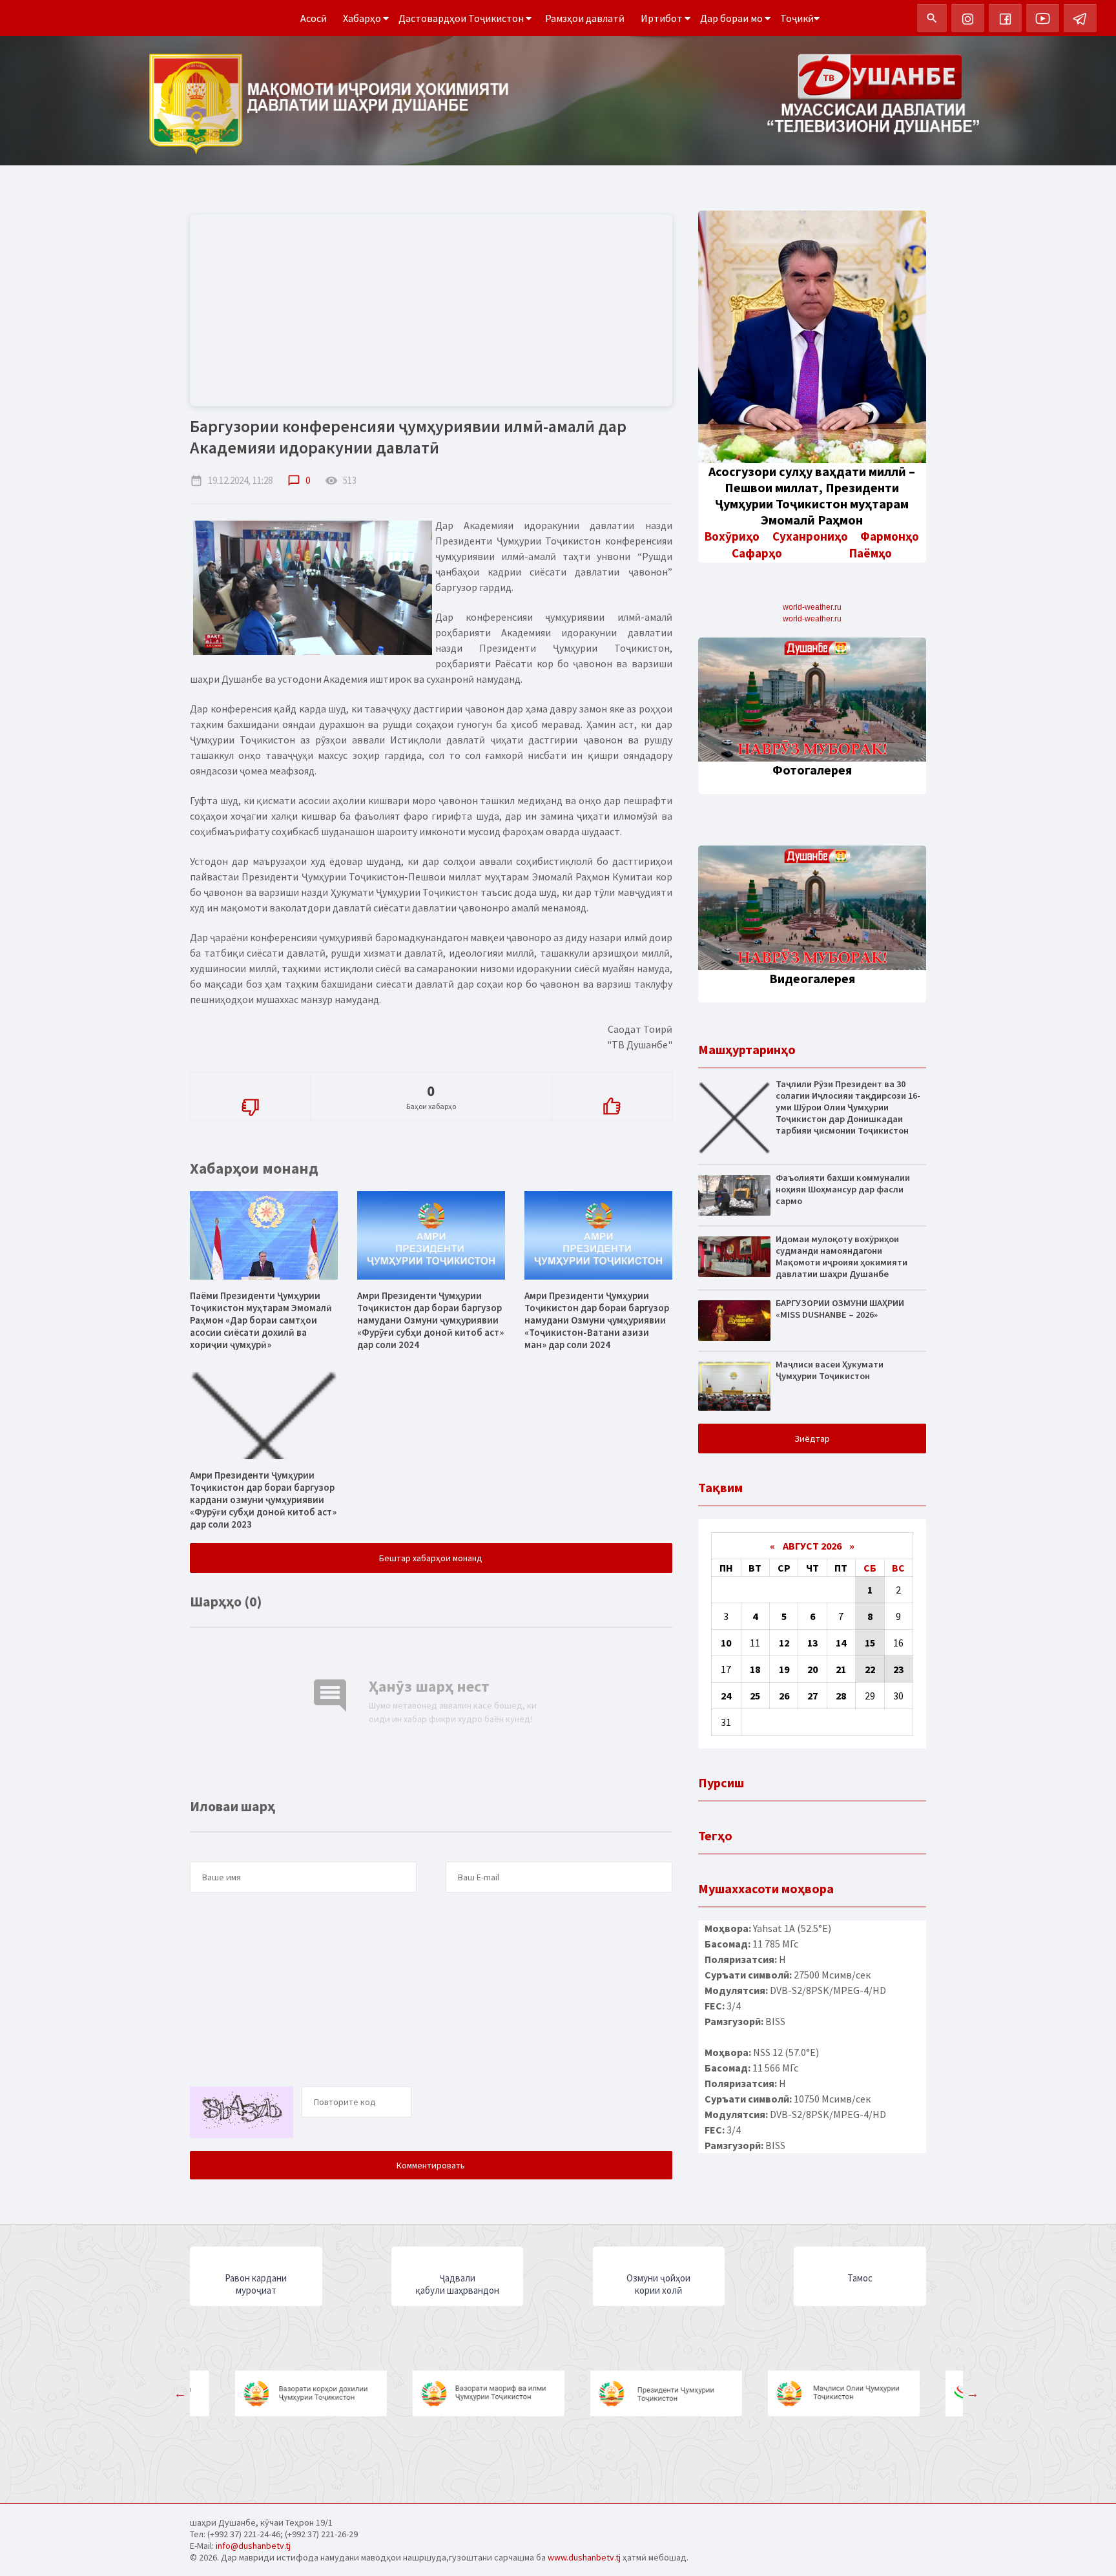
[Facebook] (1005, 18)
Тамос (860, 2278)
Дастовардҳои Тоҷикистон (462, 18)
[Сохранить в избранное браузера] (298, 1144)
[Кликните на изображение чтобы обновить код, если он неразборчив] (245, 2132)
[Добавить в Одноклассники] (225, 1144)
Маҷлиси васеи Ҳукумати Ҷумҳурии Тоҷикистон (830, 1370)
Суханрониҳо (810, 536)
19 (784, 1669)
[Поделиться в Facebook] (200, 1144)
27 (812, 1696)
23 (898, 1669)
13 (812, 1643)
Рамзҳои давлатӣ (585, 18)
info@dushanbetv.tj (253, 2546)
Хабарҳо (363, 18)
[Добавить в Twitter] (249, 1144)
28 (841, 1696)
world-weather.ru (812, 607)
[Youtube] (1043, 18)
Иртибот (663, 18)
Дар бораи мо (732, 18)
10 (726, 1643)
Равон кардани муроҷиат (256, 2284)
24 (726, 1696)
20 (812, 1669)
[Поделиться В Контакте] (274, 1144)
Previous (180, 2393)
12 (784, 1643)
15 (870, 1643)
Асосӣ (314, 18)
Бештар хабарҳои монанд (431, 1558)
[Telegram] (1080, 18)
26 (784, 1696)
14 (841, 1643)
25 (755, 1696)
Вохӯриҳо (732, 536)
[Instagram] (968, 18)
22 (870, 1669)
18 (755, 1669)
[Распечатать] (323, 1144)
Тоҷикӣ (797, 18)
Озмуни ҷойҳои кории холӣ (658, 2284)
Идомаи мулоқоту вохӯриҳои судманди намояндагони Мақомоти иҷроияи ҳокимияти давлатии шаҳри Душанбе (842, 1256)
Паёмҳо (871, 553)
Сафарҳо (757, 553)
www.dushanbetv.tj (584, 2557)
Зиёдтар (812, 1439)
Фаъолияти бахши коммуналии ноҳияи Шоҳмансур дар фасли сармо (843, 1189)
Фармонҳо (890, 536)
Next (973, 2393)
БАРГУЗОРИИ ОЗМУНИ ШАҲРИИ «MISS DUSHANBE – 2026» (840, 1309)
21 (841, 1669)
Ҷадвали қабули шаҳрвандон (457, 2284)
